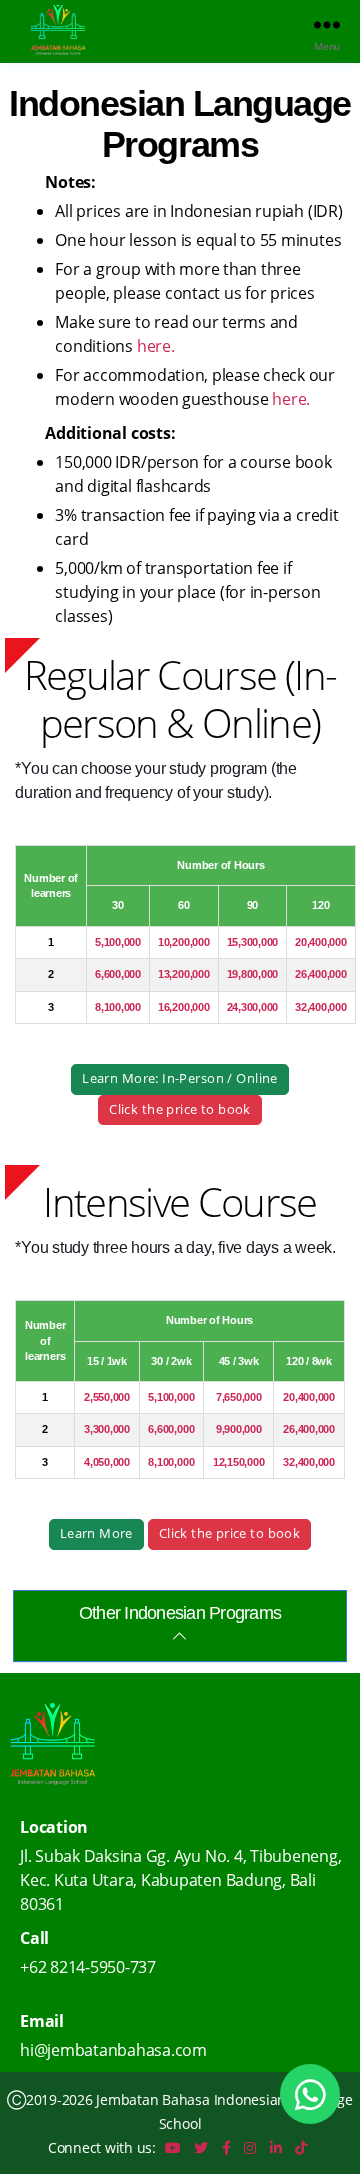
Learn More (96, 1533)
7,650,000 (239, 1397)
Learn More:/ (180, 1078)
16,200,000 (184, 1007)
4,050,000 (107, 1462)
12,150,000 (239, 1462)
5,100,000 (118, 942)
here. (156, 346)
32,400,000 (321, 1007)
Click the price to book (180, 1109)
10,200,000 (184, 942)
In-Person (193, 1078)
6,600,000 (118, 974)
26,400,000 (321, 974)
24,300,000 (253, 1007)
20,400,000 (321, 942)
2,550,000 (107, 1397)
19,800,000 (253, 974)
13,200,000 (184, 974)
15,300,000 (253, 942)
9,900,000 (239, 1429)
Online (257, 1078)
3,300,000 (107, 1429)
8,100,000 (118, 1007)
